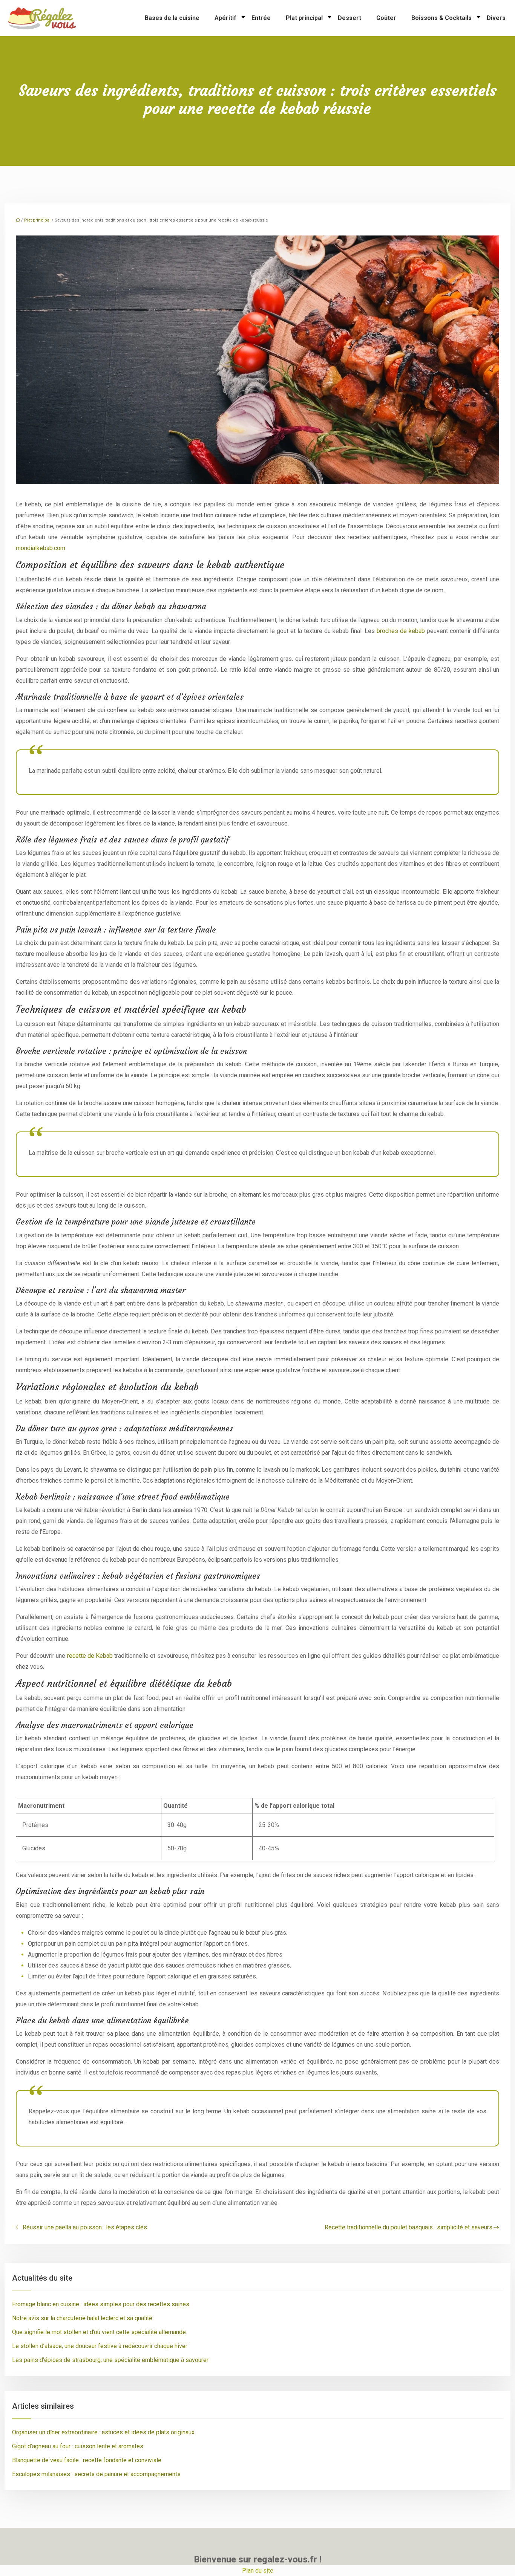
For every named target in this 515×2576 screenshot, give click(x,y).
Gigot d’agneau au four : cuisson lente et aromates (78, 2446)
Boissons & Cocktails (441, 18)
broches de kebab (402, 631)
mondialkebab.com (41, 548)
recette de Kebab (91, 1656)
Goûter (386, 18)
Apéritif (225, 18)
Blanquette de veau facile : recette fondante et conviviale (87, 2460)
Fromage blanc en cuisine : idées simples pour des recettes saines (101, 2304)
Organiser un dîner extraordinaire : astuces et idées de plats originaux (103, 2432)
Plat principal (304, 18)
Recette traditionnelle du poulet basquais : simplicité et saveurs (408, 2227)
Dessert (349, 18)
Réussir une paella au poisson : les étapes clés (85, 2227)
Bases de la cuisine (172, 18)
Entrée (261, 18)
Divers (496, 18)
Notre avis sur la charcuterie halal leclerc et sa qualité (82, 2318)
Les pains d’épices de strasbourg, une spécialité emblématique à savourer (110, 2360)
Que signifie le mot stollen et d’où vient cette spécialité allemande (99, 2332)
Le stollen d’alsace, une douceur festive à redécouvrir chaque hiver (100, 2346)
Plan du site (258, 2571)
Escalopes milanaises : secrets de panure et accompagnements (96, 2474)
